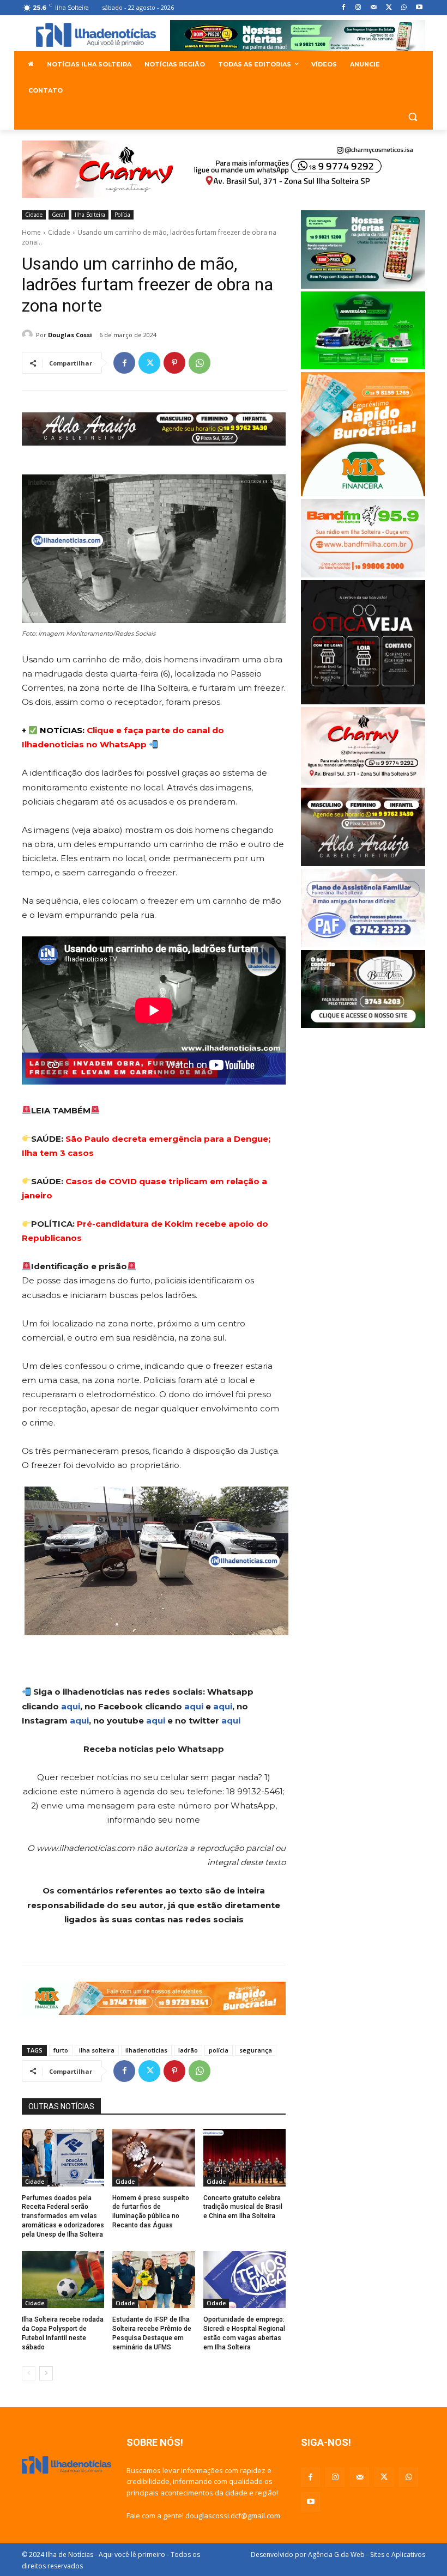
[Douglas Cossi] (29, 335)
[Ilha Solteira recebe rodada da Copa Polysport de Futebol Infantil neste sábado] (63, 2280)
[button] (412, 117)
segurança (256, 2050)
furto (61, 2050)
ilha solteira (97, 2050)
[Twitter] (389, 8)
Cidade (34, 215)
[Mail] (374, 8)
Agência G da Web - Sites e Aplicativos (367, 2554)
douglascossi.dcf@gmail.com (233, 2516)
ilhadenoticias (146, 2050)
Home (31, 232)
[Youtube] (419, 8)
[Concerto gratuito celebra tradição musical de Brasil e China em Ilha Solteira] (244, 2158)
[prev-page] (29, 2373)
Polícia (122, 215)
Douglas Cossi (70, 335)
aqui (71, 1706)
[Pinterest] (174, 363)
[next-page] (46, 2373)
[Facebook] (343, 8)
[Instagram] (358, 8)
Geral (59, 215)
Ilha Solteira (90, 215)
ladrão (188, 2050)
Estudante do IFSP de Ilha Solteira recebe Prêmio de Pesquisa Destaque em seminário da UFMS (152, 2333)
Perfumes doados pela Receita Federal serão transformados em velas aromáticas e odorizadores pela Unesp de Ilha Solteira (63, 2216)
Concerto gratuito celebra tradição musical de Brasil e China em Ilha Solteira (243, 2207)
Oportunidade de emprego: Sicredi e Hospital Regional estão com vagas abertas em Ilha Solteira (244, 2333)
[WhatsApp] (404, 8)
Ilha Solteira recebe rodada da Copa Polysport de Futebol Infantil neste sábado (63, 2333)
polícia (219, 2050)
